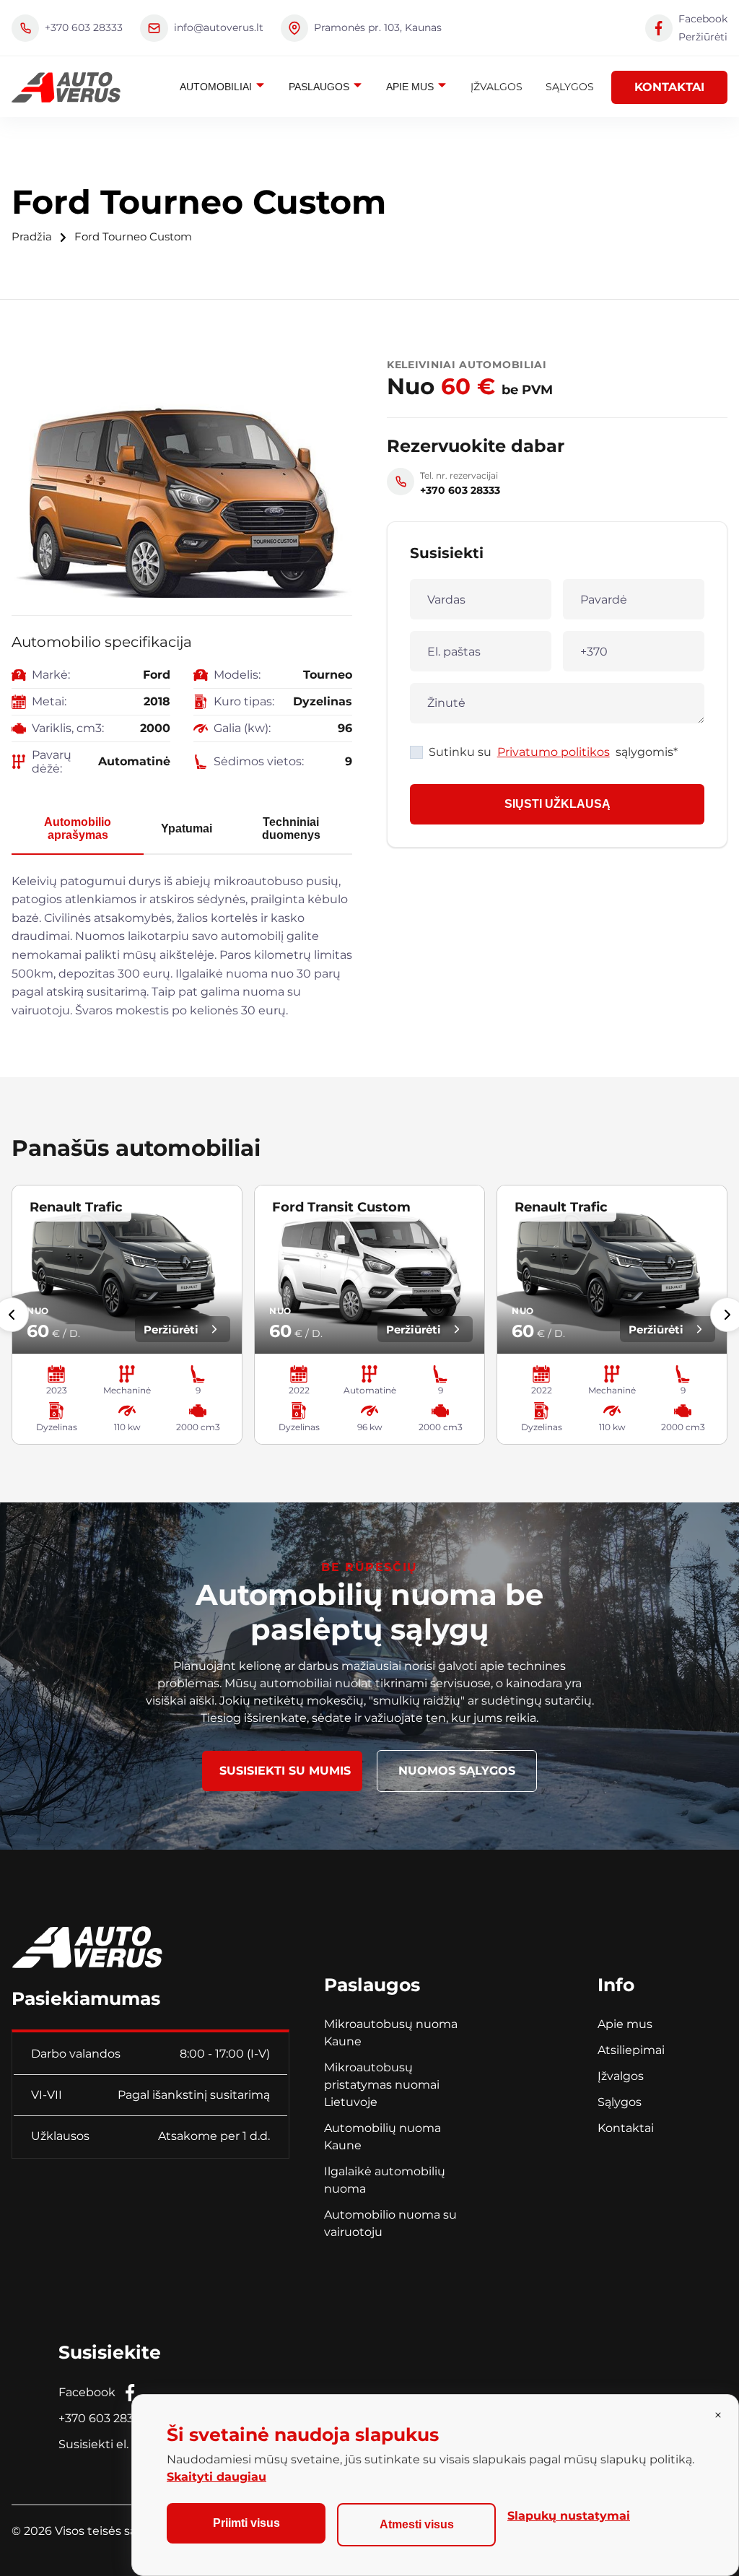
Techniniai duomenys (291, 828)
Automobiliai (217, 87)
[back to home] (66, 87)
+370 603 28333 (102, 2418)
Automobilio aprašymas (78, 828)
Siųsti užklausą (557, 804)
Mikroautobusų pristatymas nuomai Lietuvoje (382, 2085)
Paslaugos (320, 87)
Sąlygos (570, 87)
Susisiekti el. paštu (111, 2444)
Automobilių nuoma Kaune (382, 2137)
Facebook (87, 2392)
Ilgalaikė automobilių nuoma (385, 2180)
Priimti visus (246, 2523)
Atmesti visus (417, 2524)
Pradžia (32, 237)
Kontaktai (669, 87)
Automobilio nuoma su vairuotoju (390, 2223)
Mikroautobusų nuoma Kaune (391, 2033)
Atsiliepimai (631, 2050)
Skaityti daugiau (217, 2477)
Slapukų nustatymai (569, 2516)
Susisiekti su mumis (285, 1771)
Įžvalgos (497, 87)
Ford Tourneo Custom (133, 237)
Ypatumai (187, 828)
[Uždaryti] (718, 2415)
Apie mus (411, 87)
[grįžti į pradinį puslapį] (87, 1941)
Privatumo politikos (554, 752)
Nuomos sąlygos (457, 1771)
